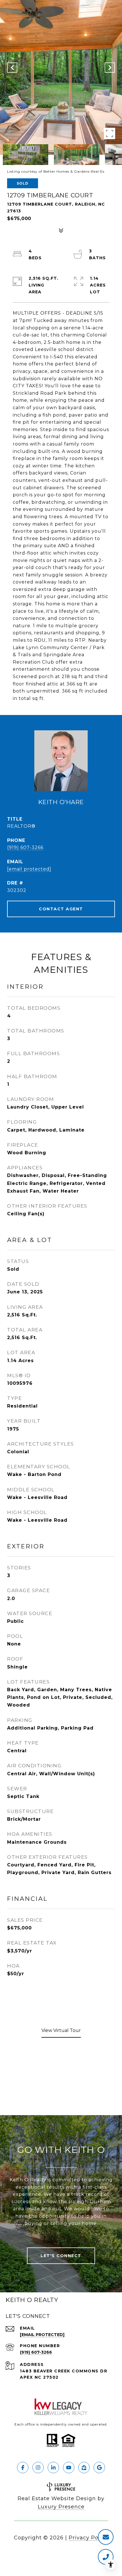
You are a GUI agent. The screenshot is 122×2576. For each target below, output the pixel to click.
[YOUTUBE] (69, 2468)
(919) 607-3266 (25, 847)
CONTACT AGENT (61, 909)
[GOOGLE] (99, 2468)
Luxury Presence (61, 2507)
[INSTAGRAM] (38, 2468)
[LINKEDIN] (53, 2468)
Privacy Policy (88, 2538)
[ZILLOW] (84, 2468)
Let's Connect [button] (61, 2256)
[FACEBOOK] (23, 2468)
